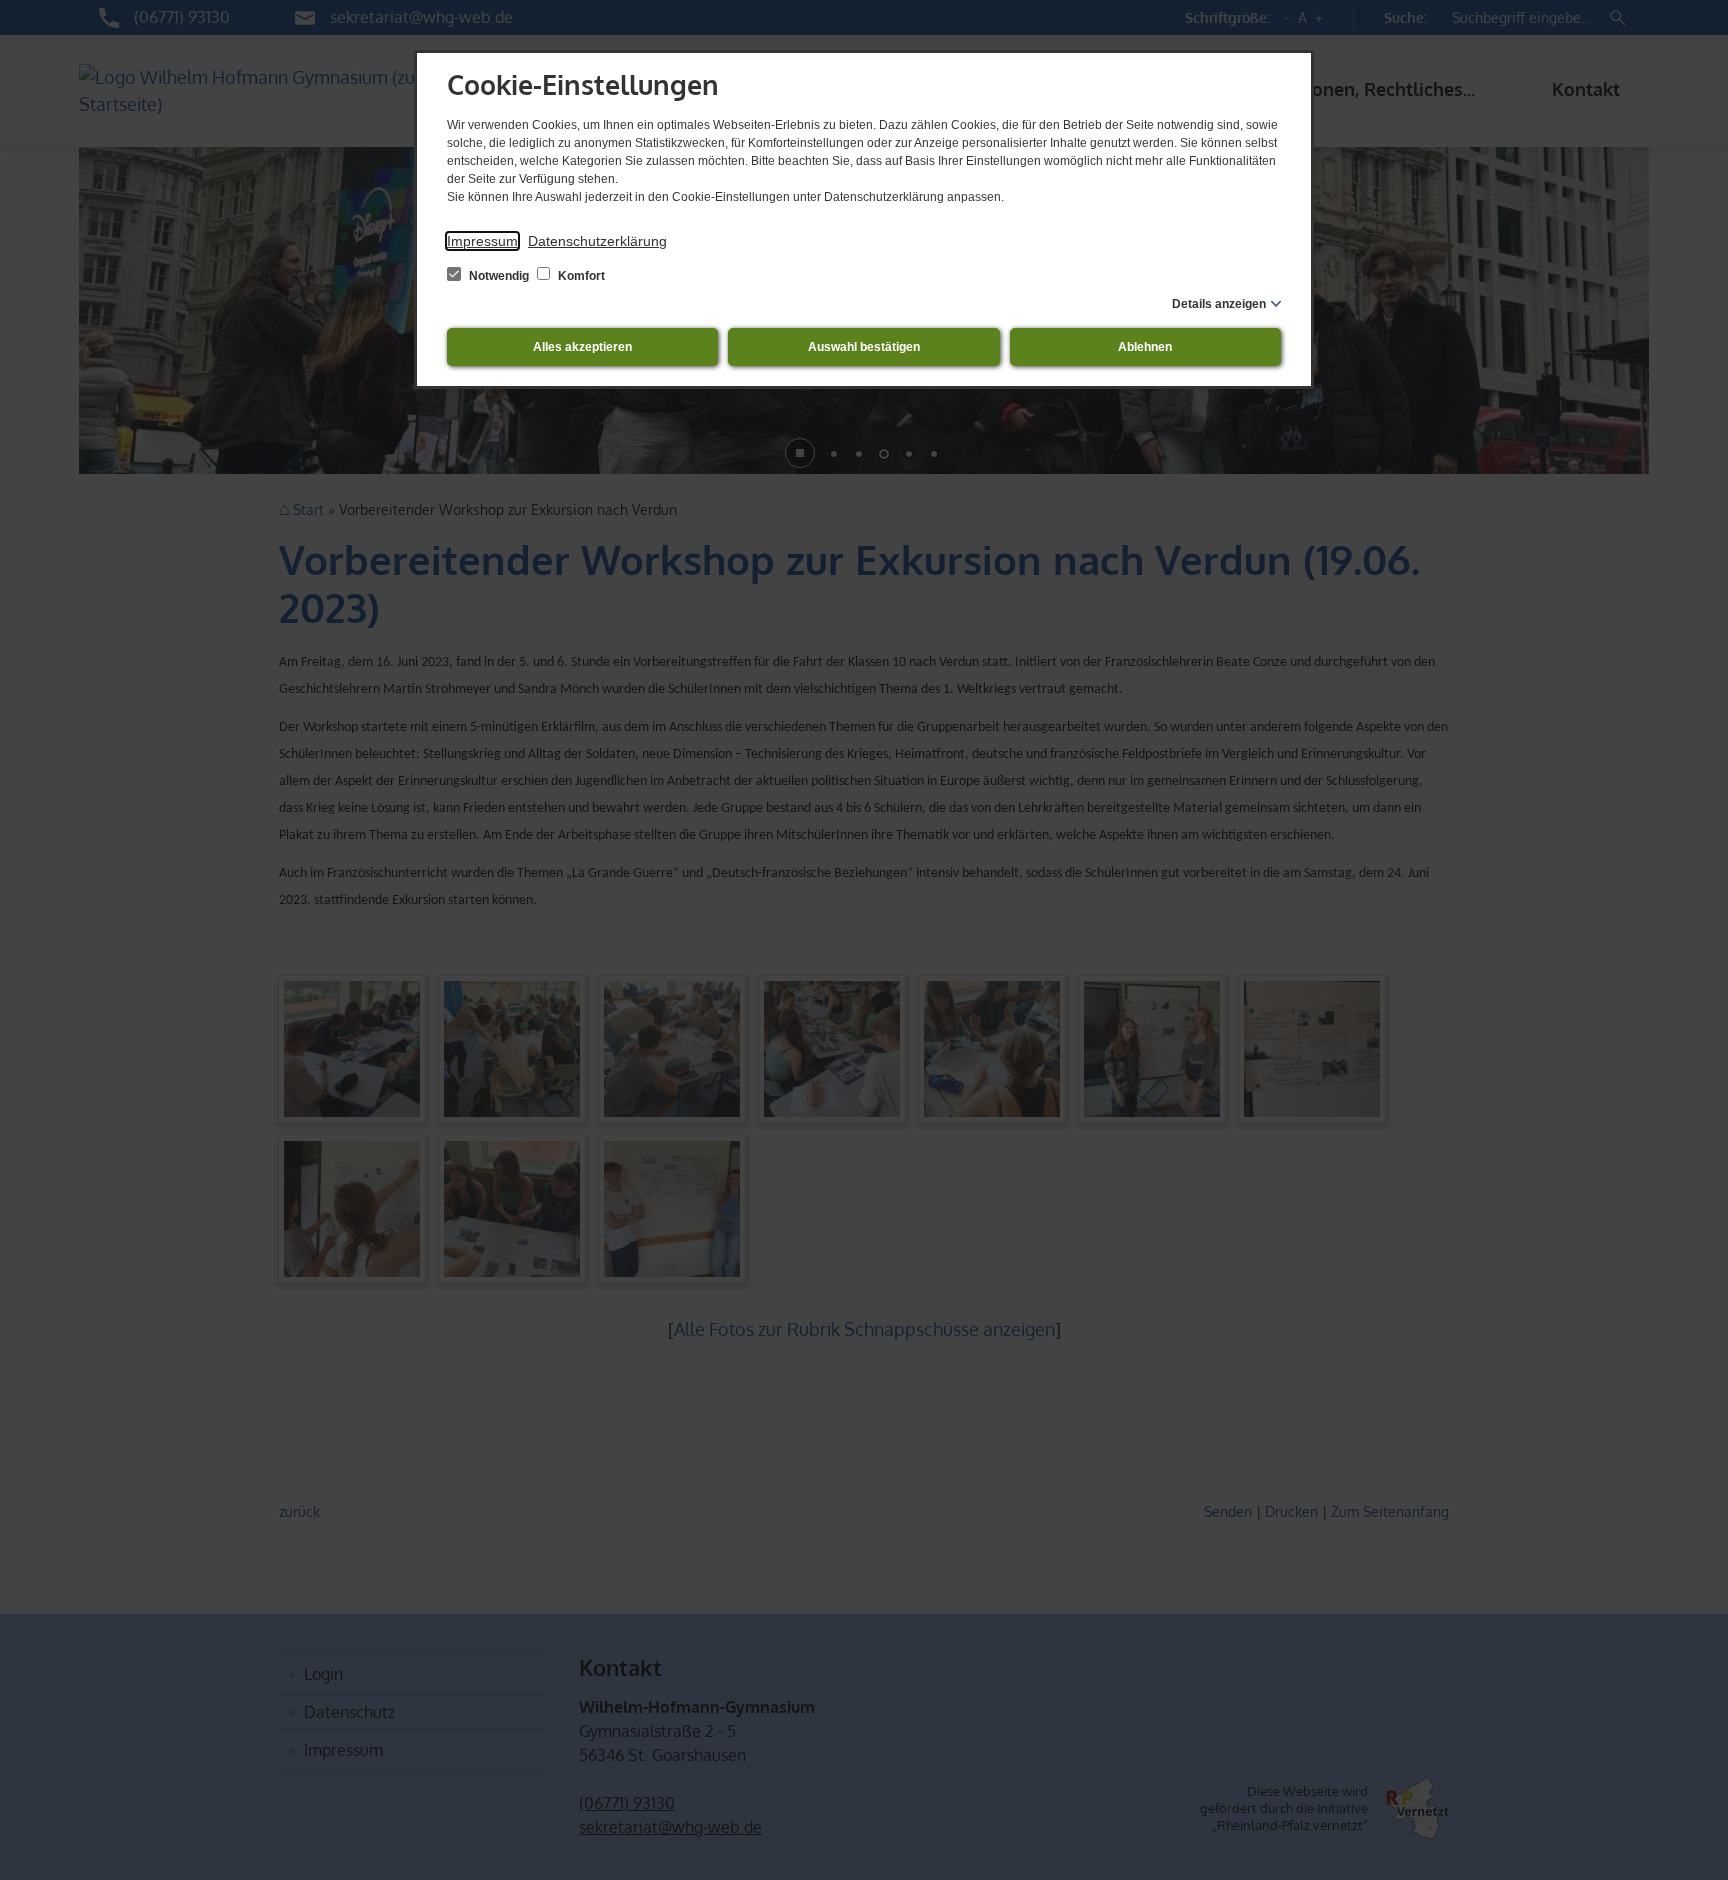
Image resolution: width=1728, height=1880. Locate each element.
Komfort (580, 276)
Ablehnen (1145, 347)
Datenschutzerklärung (597, 241)
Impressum (482, 241)
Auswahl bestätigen (864, 347)
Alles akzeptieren (582, 347)
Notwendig (499, 276)
